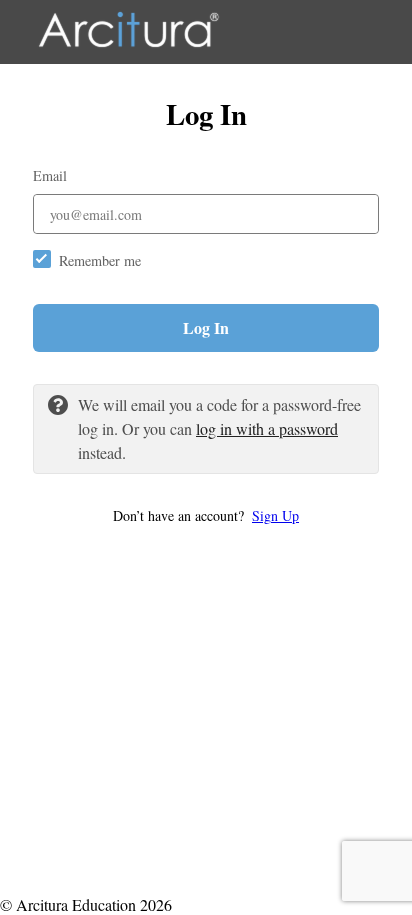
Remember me (100, 260)
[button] (206, 515)
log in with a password (267, 428)
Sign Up (275, 515)
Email (50, 175)
